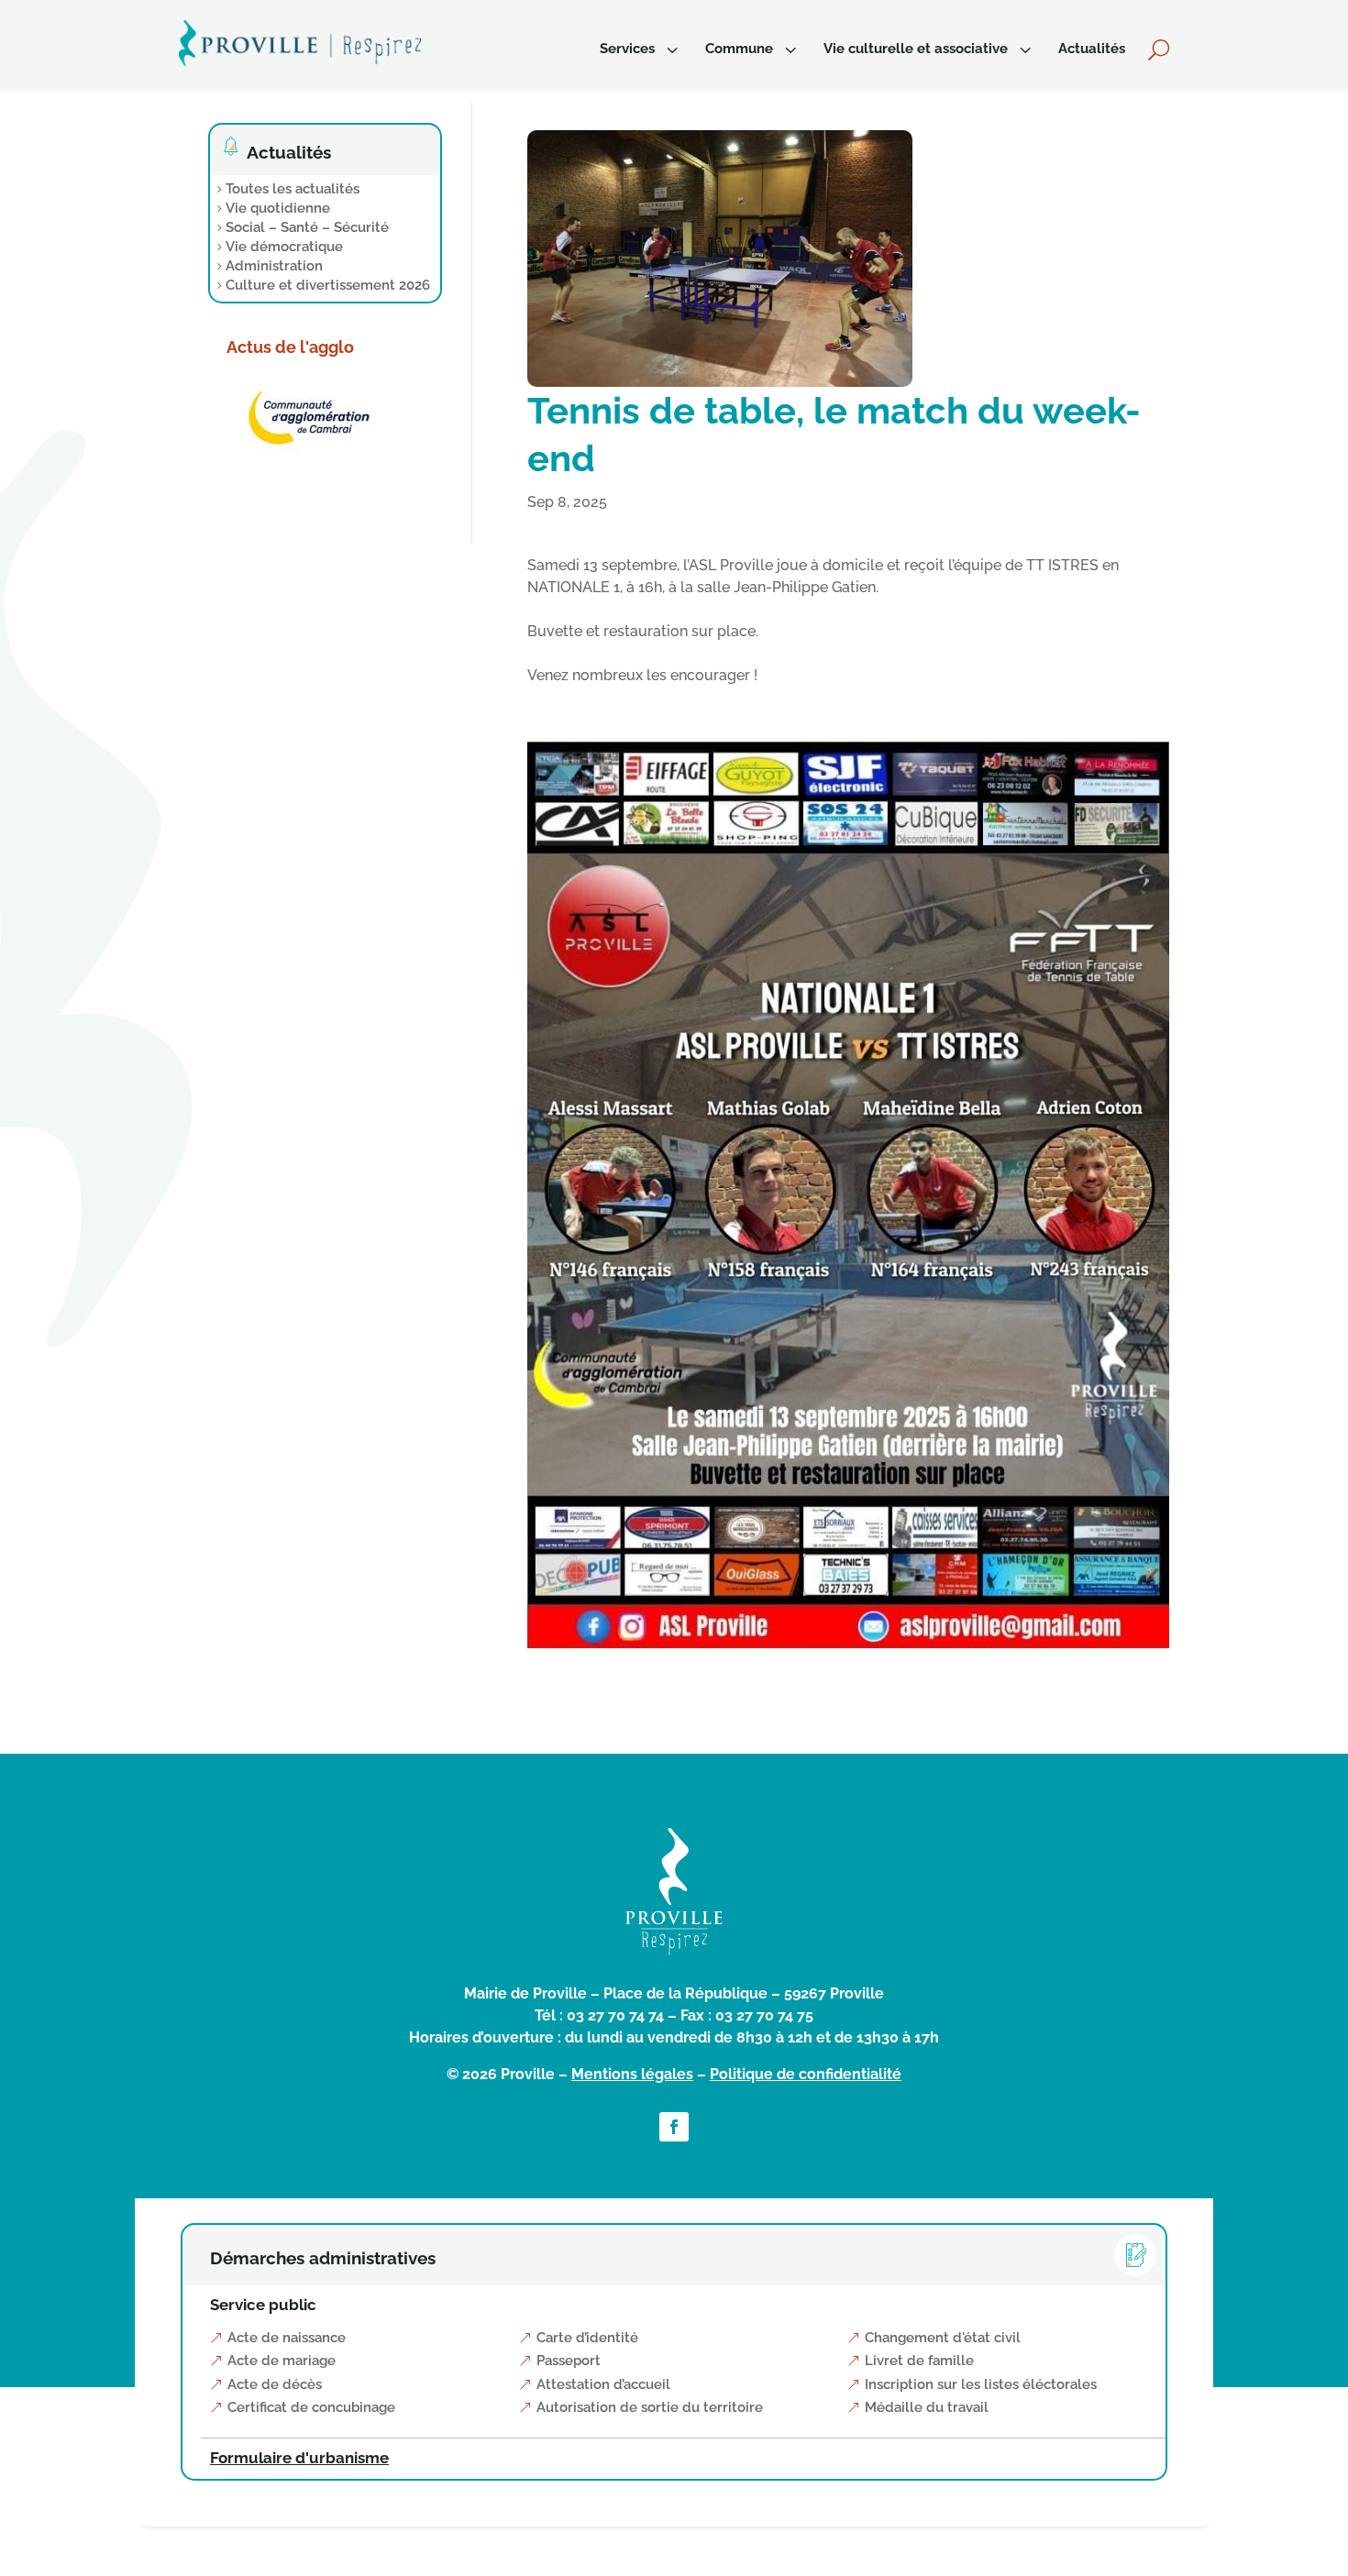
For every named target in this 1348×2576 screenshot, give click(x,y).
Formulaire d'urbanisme (299, 2458)
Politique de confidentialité (806, 2074)
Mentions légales (632, 2074)
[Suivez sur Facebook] (674, 2127)
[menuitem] (641, 49)
